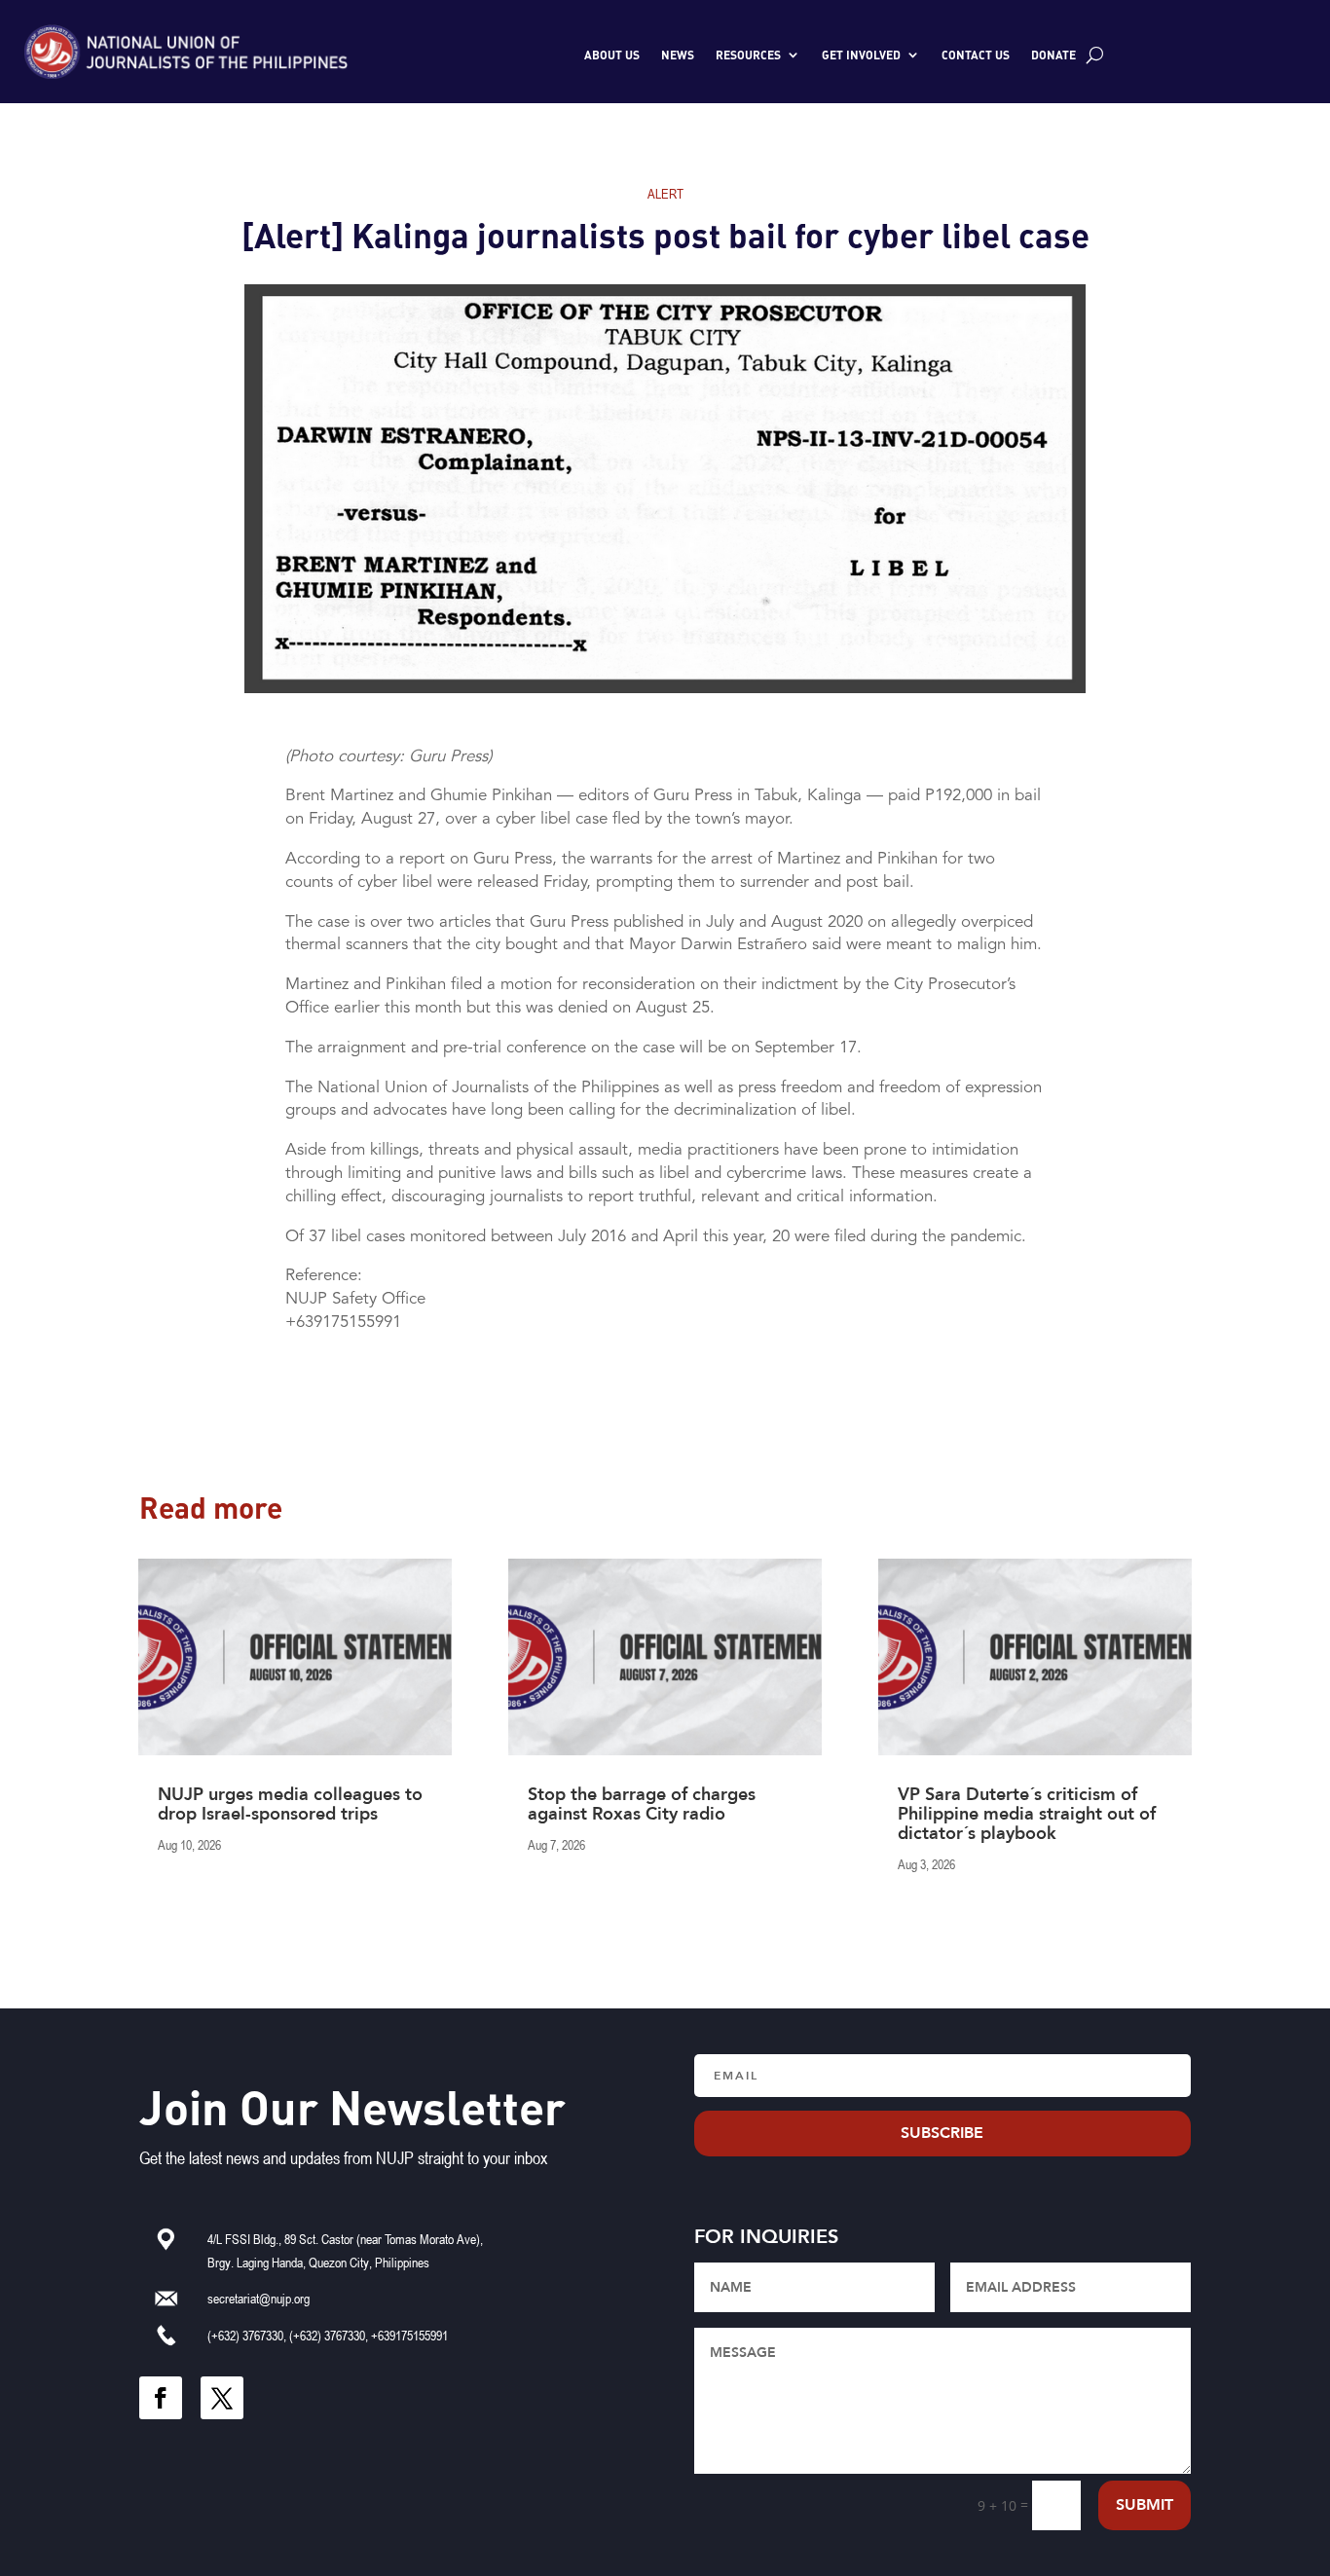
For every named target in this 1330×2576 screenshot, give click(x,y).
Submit (1145, 2505)
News (678, 55)
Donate (1053, 55)
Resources (748, 55)
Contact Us (976, 55)
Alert (665, 193)
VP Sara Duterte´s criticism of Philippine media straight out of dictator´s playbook (1027, 1814)
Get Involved (861, 55)
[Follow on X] (222, 2398)
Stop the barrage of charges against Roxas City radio (642, 1804)
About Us (612, 55)
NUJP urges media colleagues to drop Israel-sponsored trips (290, 1804)
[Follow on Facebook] (161, 2398)
